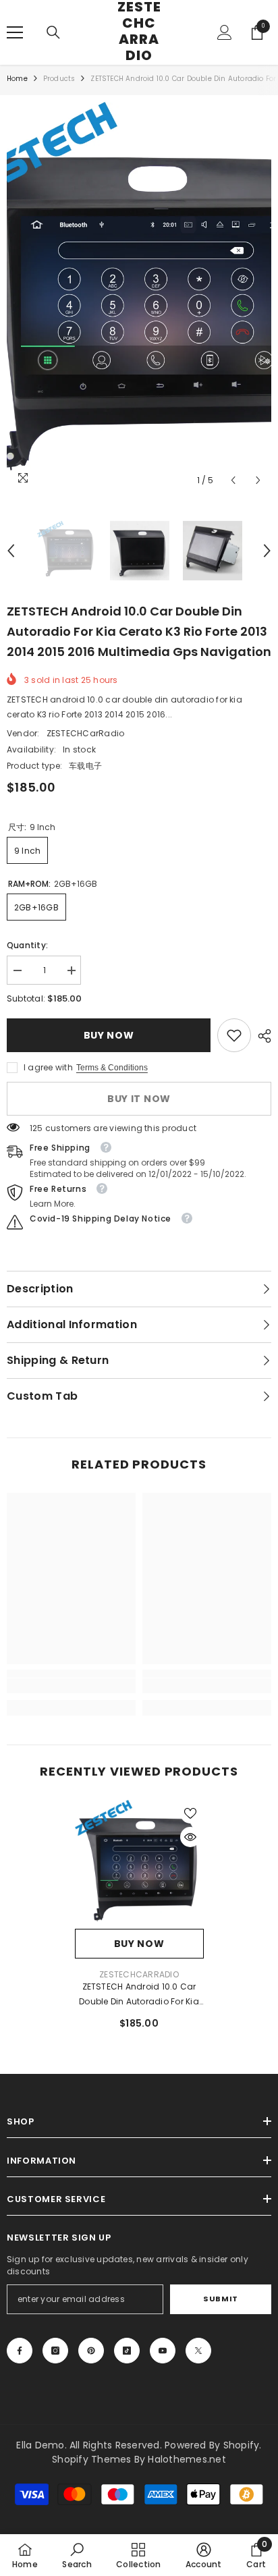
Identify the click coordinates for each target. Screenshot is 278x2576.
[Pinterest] (91, 2351)
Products (59, 79)
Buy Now (109, 1035)
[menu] (15, 32)
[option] (139, 298)
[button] (233, 480)
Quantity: (27, 945)
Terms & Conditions (112, 1068)
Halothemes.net (187, 2459)
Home (17, 79)
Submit (220, 2299)
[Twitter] (198, 2351)
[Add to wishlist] (190, 1813)
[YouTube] (163, 2351)
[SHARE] (261, 1036)
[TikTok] (127, 2351)
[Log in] (225, 32)
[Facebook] (20, 2351)
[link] (234, 1035)
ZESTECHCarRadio (86, 733)
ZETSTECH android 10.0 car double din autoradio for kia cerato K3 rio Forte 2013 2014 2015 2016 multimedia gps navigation (139, 1995)
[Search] (53, 32)
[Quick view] (190, 1837)
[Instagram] (55, 2351)
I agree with (48, 1067)
